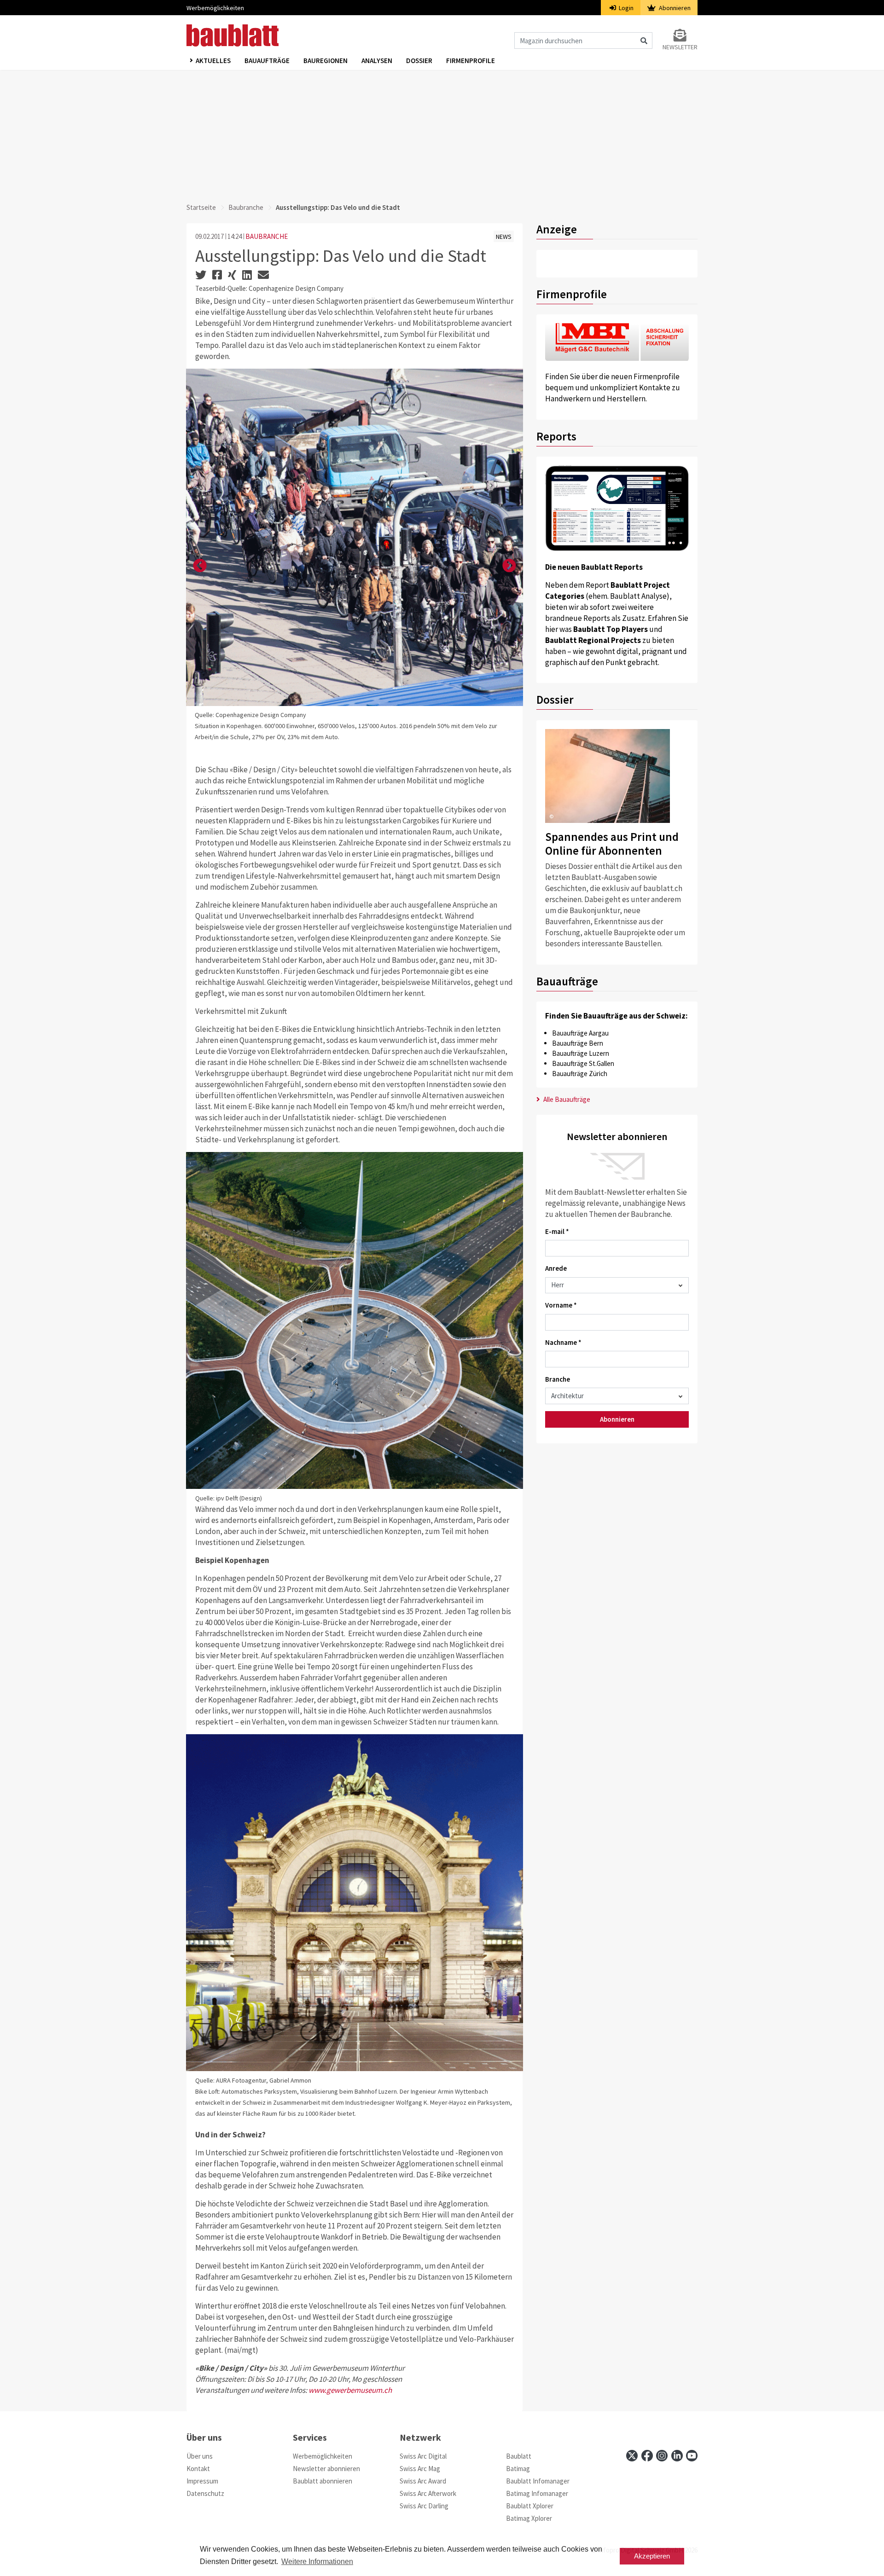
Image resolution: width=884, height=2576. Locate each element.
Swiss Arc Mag (420, 2469)
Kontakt (198, 2469)
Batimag (518, 2469)
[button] (200, 566)
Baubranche (246, 207)
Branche (558, 1379)
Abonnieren (674, 8)
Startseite (201, 207)
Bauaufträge (267, 61)
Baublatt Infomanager (538, 2481)
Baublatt (519, 2456)
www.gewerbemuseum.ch (350, 2390)
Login (625, 8)
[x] (632, 2456)
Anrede (556, 1268)
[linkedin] (677, 2456)
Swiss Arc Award (423, 2481)
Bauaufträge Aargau (580, 1033)
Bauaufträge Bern (578, 1043)
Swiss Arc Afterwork (428, 2493)
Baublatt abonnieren (323, 2481)
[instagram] (662, 2456)
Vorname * (561, 1305)
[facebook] (647, 2456)
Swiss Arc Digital (423, 2456)
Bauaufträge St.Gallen (583, 1063)
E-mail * (557, 1231)
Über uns (200, 2456)
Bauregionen (326, 61)
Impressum (202, 2481)
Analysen (377, 61)
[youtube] (692, 2456)
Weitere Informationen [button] (317, 2562)
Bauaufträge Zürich (580, 1074)
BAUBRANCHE (267, 236)
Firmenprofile (471, 61)
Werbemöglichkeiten (215, 8)
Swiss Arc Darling (424, 2506)
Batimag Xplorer (529, 2518)
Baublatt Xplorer (530, 2506)
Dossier (419, 61)
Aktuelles (213, 61)
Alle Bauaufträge (566, 1099)
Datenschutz (205, 2493)
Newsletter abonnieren (326, 2469)
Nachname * (563, 1342)
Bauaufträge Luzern (581, 1053)
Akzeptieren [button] (652, 2556)
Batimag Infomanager (537, 2493)
